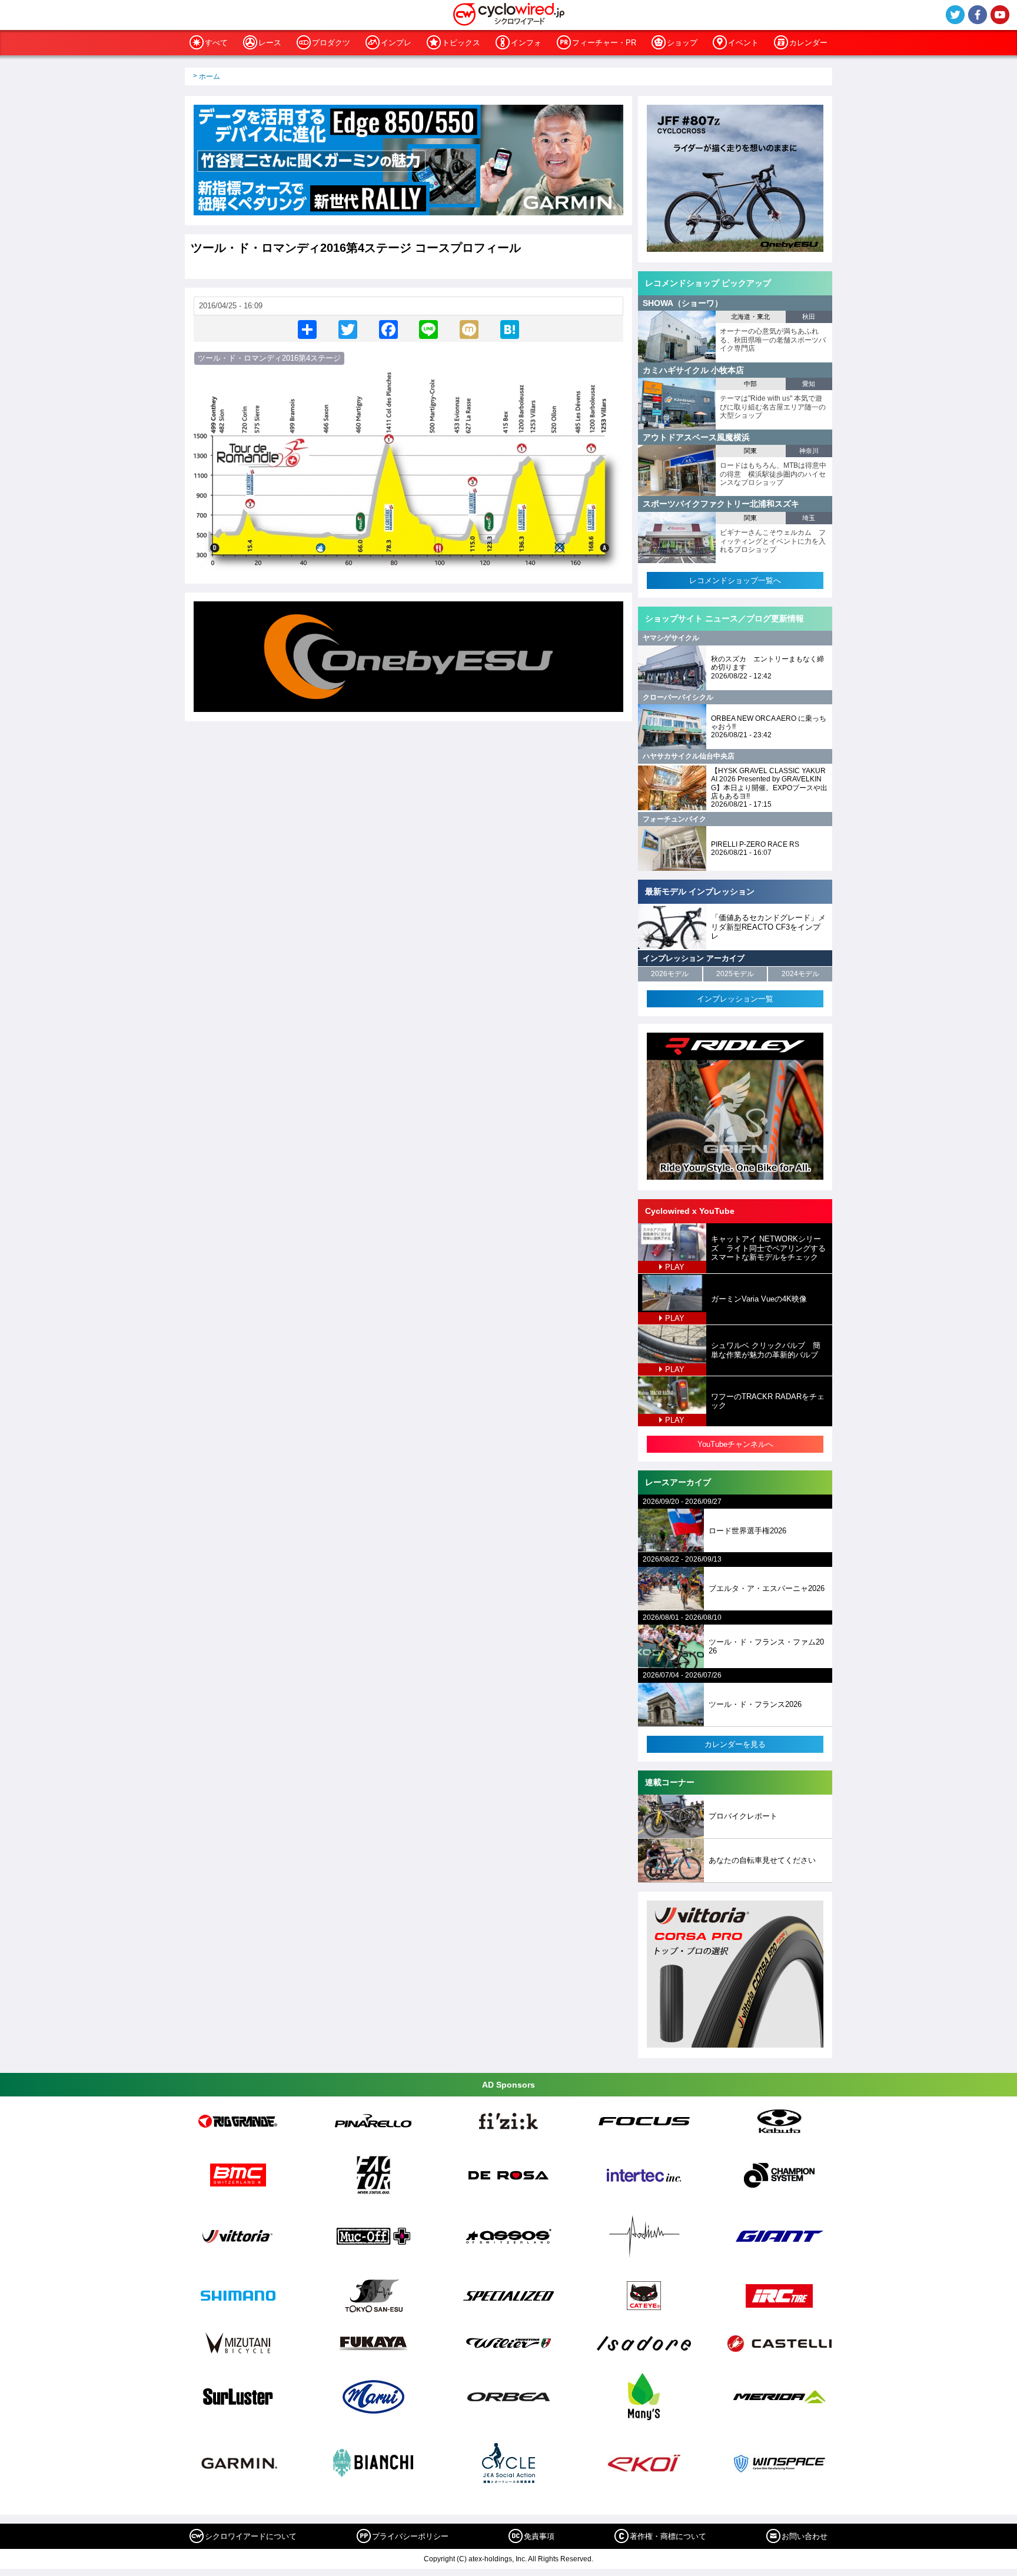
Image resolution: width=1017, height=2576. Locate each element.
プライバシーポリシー (410, 2536)
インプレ (396, 43)
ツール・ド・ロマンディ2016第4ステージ (269, 358)
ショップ (682, 43)
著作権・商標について (668, 2536)
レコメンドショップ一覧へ (735, 580)
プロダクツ (331, 43)
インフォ (526, 43)
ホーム (210, 76)
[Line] (428, 329)
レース (270, 43)
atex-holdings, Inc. (498, 2559)
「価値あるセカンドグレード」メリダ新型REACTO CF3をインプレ (768, 927)
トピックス (461, 43)
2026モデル (670, 974)
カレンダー (808, 43)
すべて (216, 43)
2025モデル (735, 974)
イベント (743, 43)
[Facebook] (388, 329)
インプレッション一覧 (735, 999)
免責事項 (539, 2536)
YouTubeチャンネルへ (735, 1444)
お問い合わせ (805, 2536)
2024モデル (800, 974)
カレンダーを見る (735, 1744)
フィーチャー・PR (604, 43)
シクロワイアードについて (251, 2536)
